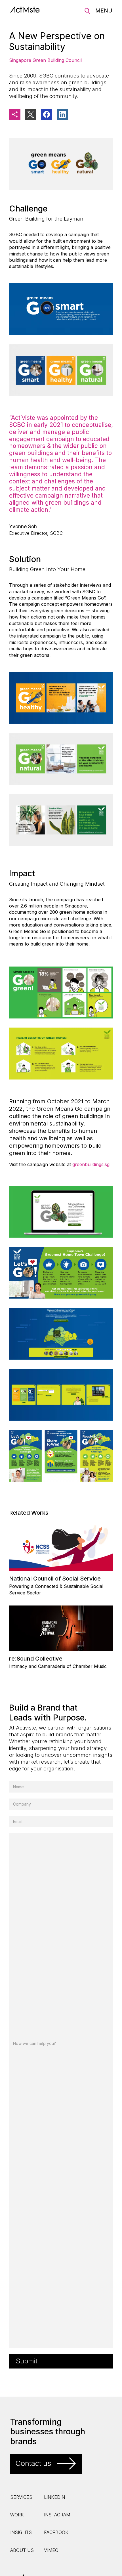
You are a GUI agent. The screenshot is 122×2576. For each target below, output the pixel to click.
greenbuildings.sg (91, 1164)
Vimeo (51, 2550)
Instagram (57, 2515)
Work (17, 2515)
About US (22, 2550)
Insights (21, 2532)
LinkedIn (54, 2497)
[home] (28, 9)
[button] (104, 11)
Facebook (56, 2532)
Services (21, 2497)
